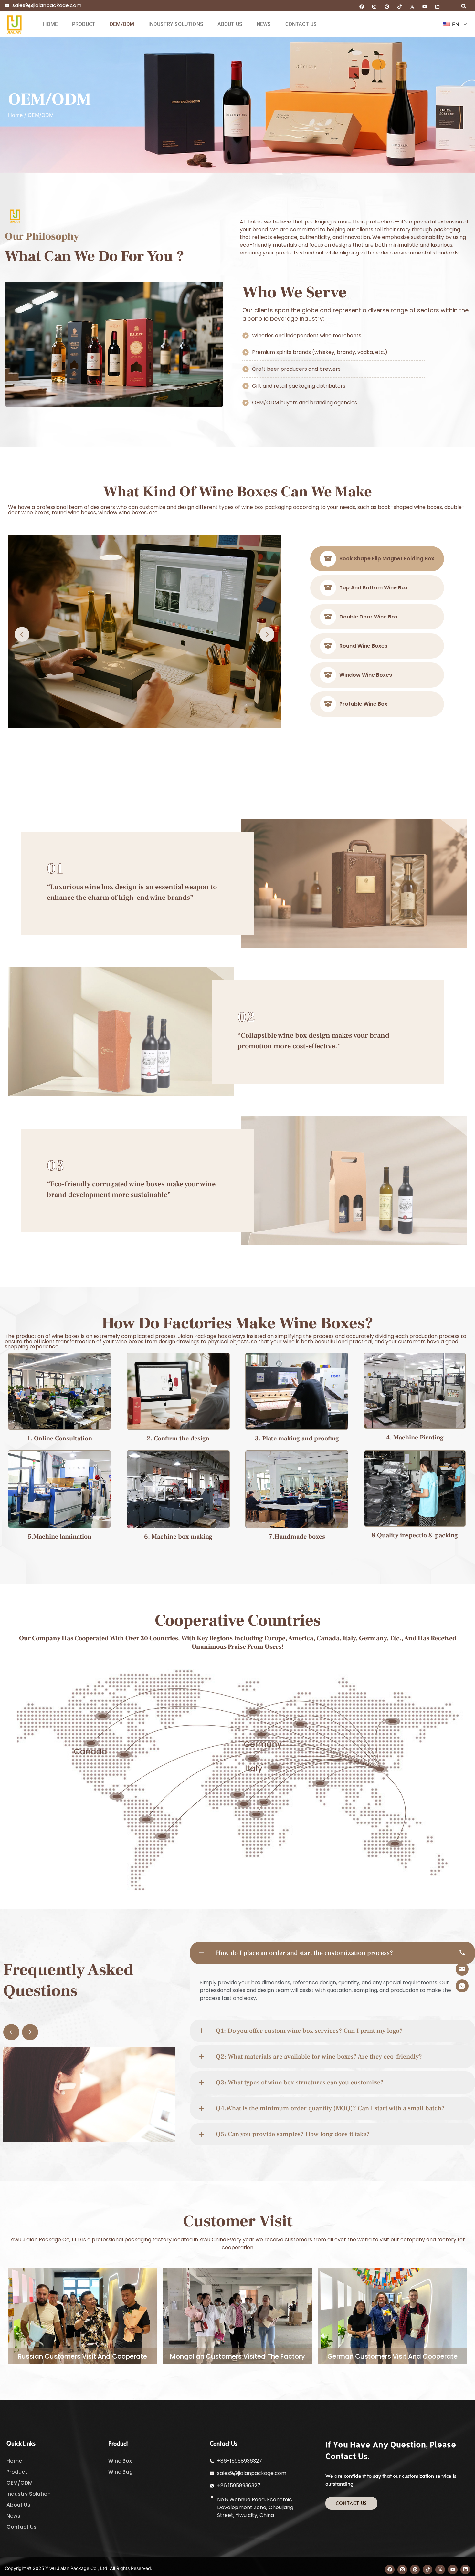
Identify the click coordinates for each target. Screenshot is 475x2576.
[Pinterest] (387, 6)
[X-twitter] (412, 6)
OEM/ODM (122, 24)
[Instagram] (375, 6)
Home (50, 24)
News (264, 24)
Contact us (301, 24)
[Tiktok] (400, 6)
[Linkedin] (438, 6)
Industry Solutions (176, 24)
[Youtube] (425, 6)
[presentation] (22, 634)
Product (84, 24)
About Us (230, 24)
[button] (464, 6)
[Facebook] (362, 6)
